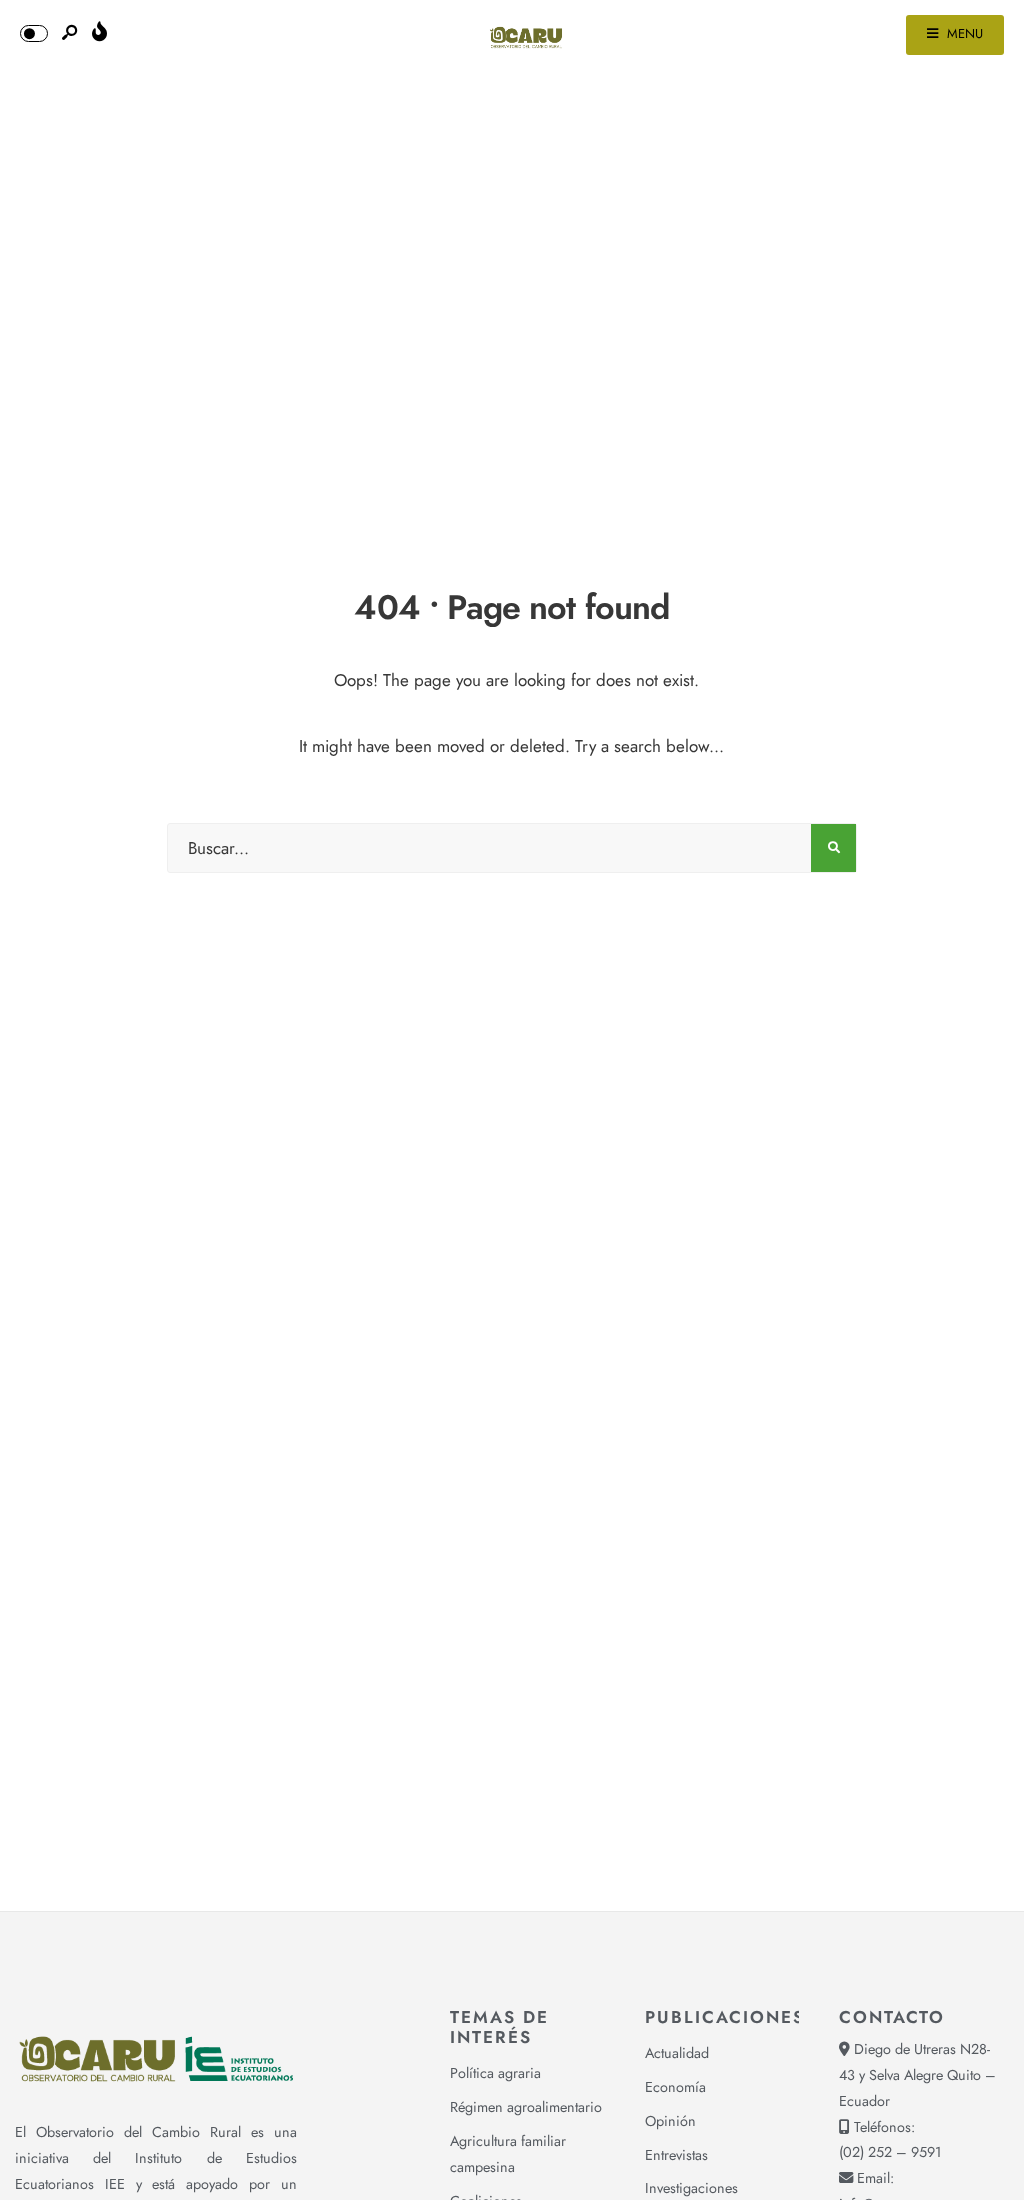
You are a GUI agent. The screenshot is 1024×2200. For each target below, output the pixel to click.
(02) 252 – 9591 (890, 2152)
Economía (675, 2087)
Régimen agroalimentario (526, 2107)
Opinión (670, 2121)
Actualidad (677, 2053)
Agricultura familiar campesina (508, 2154)
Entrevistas (676, 2155)
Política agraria (495, 2073)
